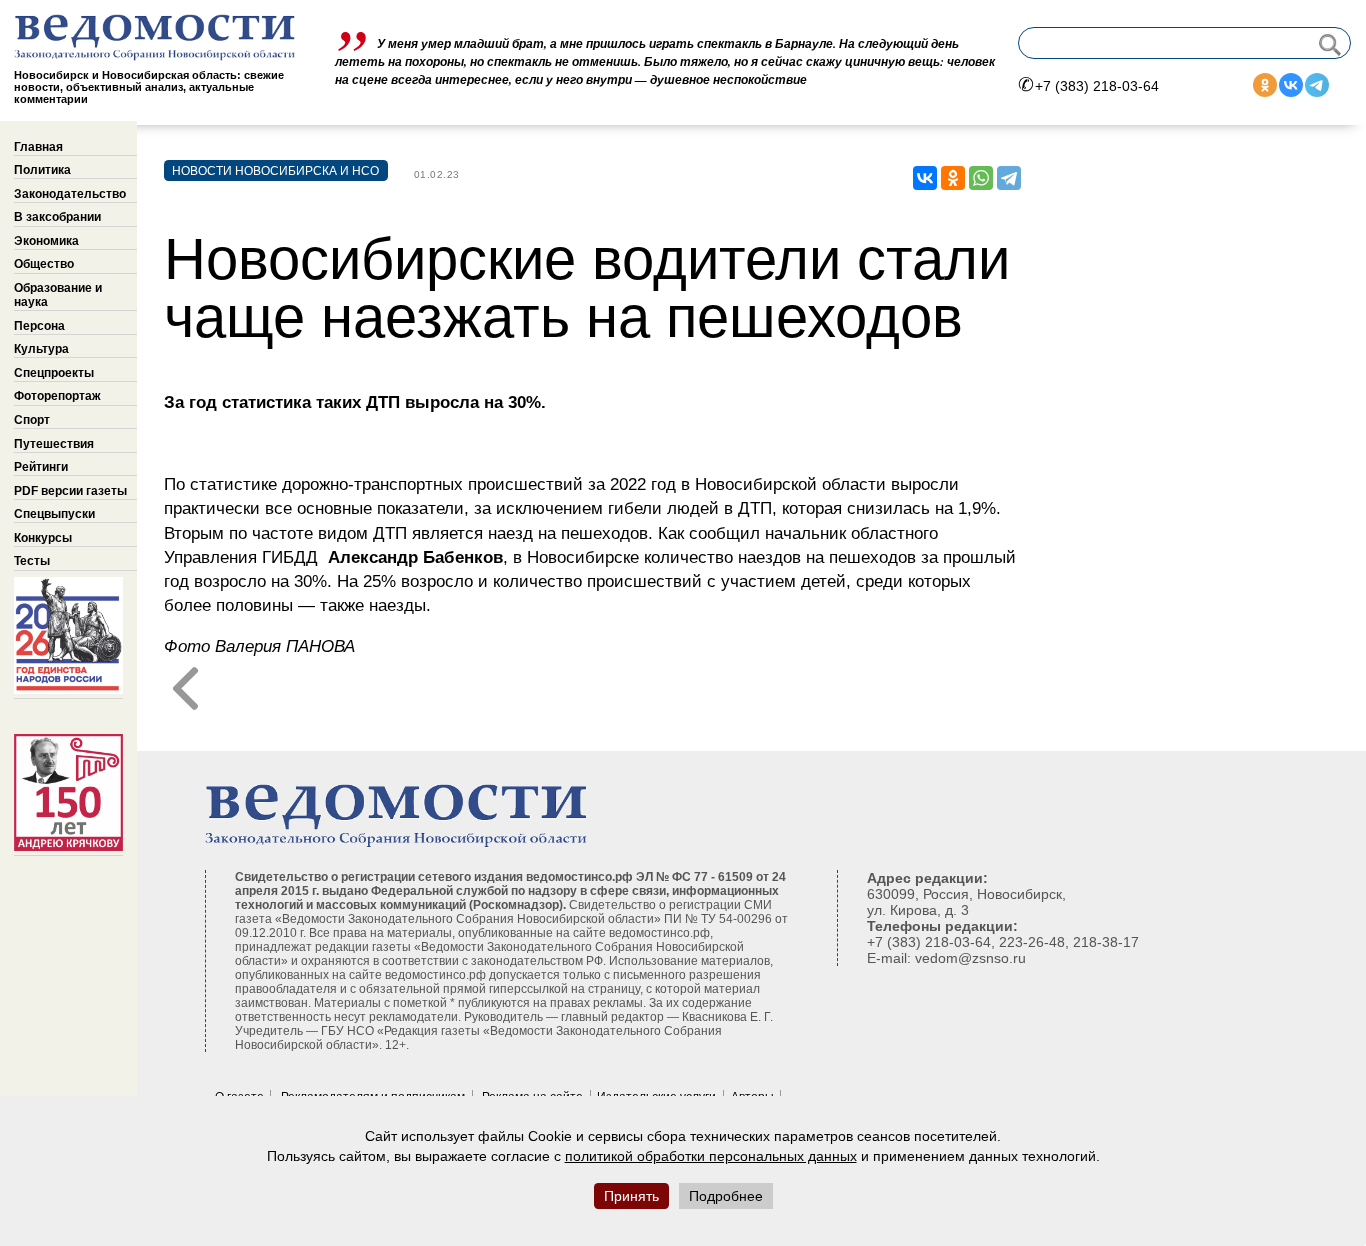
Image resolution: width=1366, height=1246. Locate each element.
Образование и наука (58, 295)
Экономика (46, 241)
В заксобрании (57, 217)
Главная (38, 147)
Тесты (32, 561)
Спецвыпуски (54, 514)
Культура (41, 349)
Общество (44, 264)
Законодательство (70, 194)
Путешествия (54, 444)
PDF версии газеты (70, 491)
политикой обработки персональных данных (711, 1156)
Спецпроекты (54, 373)
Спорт (32, 420)
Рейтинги (41, 467)
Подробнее (726, 1196)
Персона (39, 326)
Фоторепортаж (57, 396)
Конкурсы (43, 538)
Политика (42, 170)
